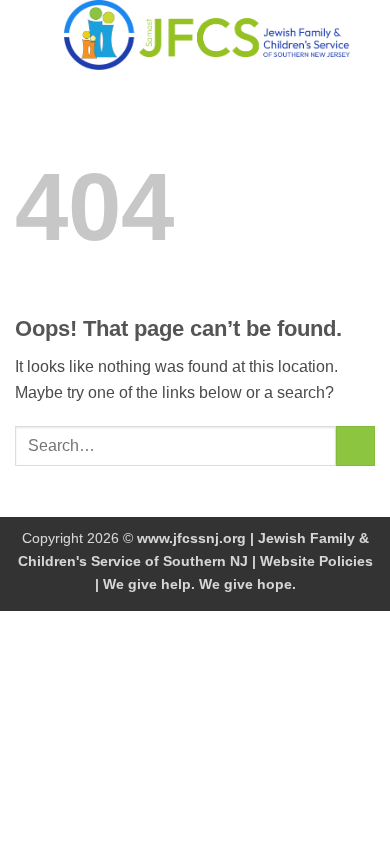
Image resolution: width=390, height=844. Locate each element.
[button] (27, 34)
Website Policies (316, 561)
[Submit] (355, 445)
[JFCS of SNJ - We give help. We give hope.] (207, 35)
